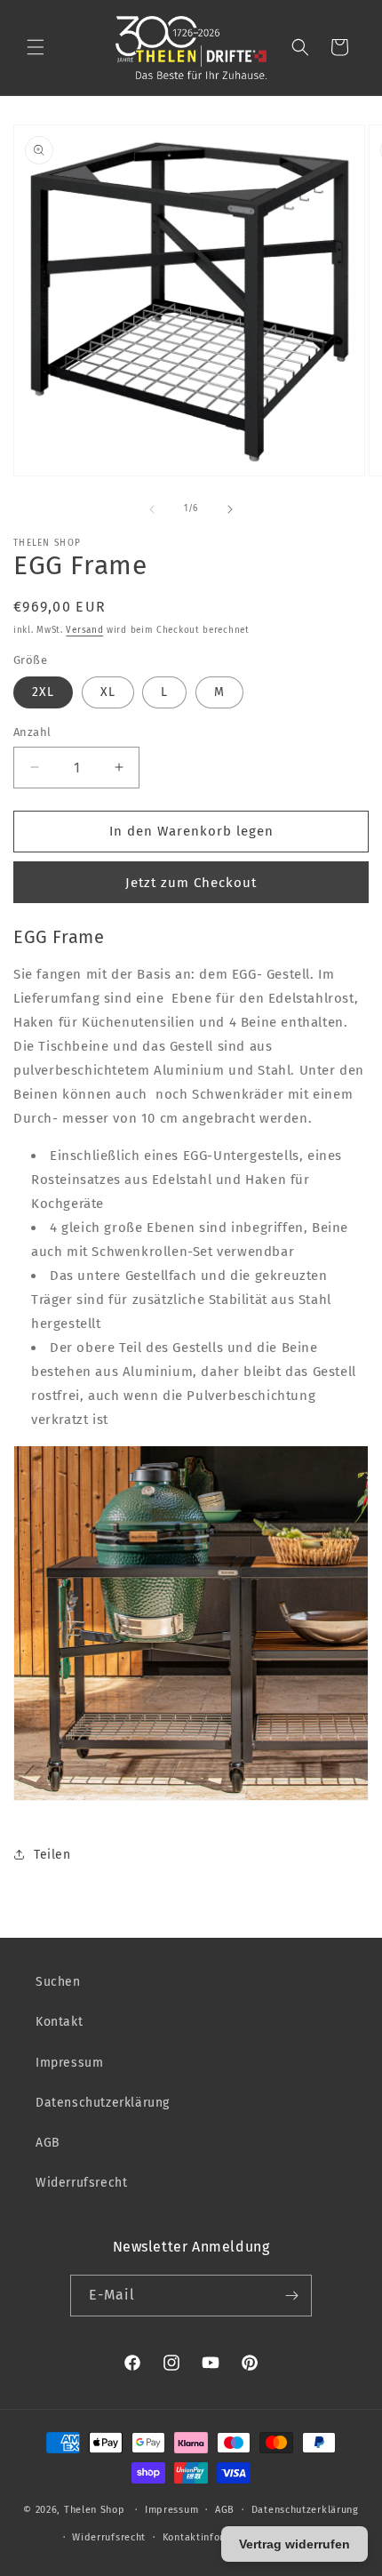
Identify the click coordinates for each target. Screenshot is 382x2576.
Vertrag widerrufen (294, 2544)
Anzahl (32, 732)
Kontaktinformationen (216, 2537)
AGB (48, 2143)
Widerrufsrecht (81, 2183)
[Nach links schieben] (152, 509)
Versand (84, 630)
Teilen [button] (52, 1855)
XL (108, 692)
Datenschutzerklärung (103, 2103)
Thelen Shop (95, 2510)
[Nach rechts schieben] (230, 509)
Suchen (58, 1982)
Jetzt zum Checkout (191, 883)
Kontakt (59, 2022)
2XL (43, 692)
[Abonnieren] (291, 2296)
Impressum (69, 2063)
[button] (36, 47)
